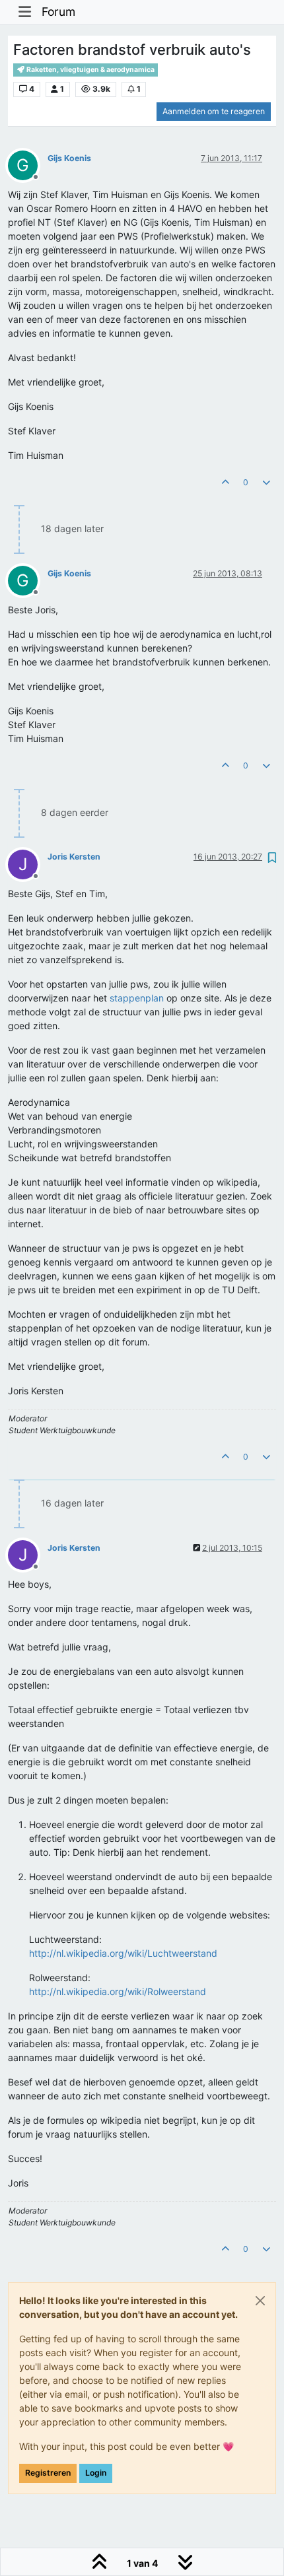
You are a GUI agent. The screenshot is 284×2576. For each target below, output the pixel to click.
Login (96, 2473)
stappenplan (137, 998)
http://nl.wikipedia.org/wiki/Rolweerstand (118, 1991)
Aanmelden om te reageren (214, 111)
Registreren (48, 2473)
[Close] (260, 2301)
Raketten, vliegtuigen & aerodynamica (90, 70)
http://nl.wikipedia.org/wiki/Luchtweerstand (123, 1953)
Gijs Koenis (69, 158)
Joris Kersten (74, 857)
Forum (58, 12)
